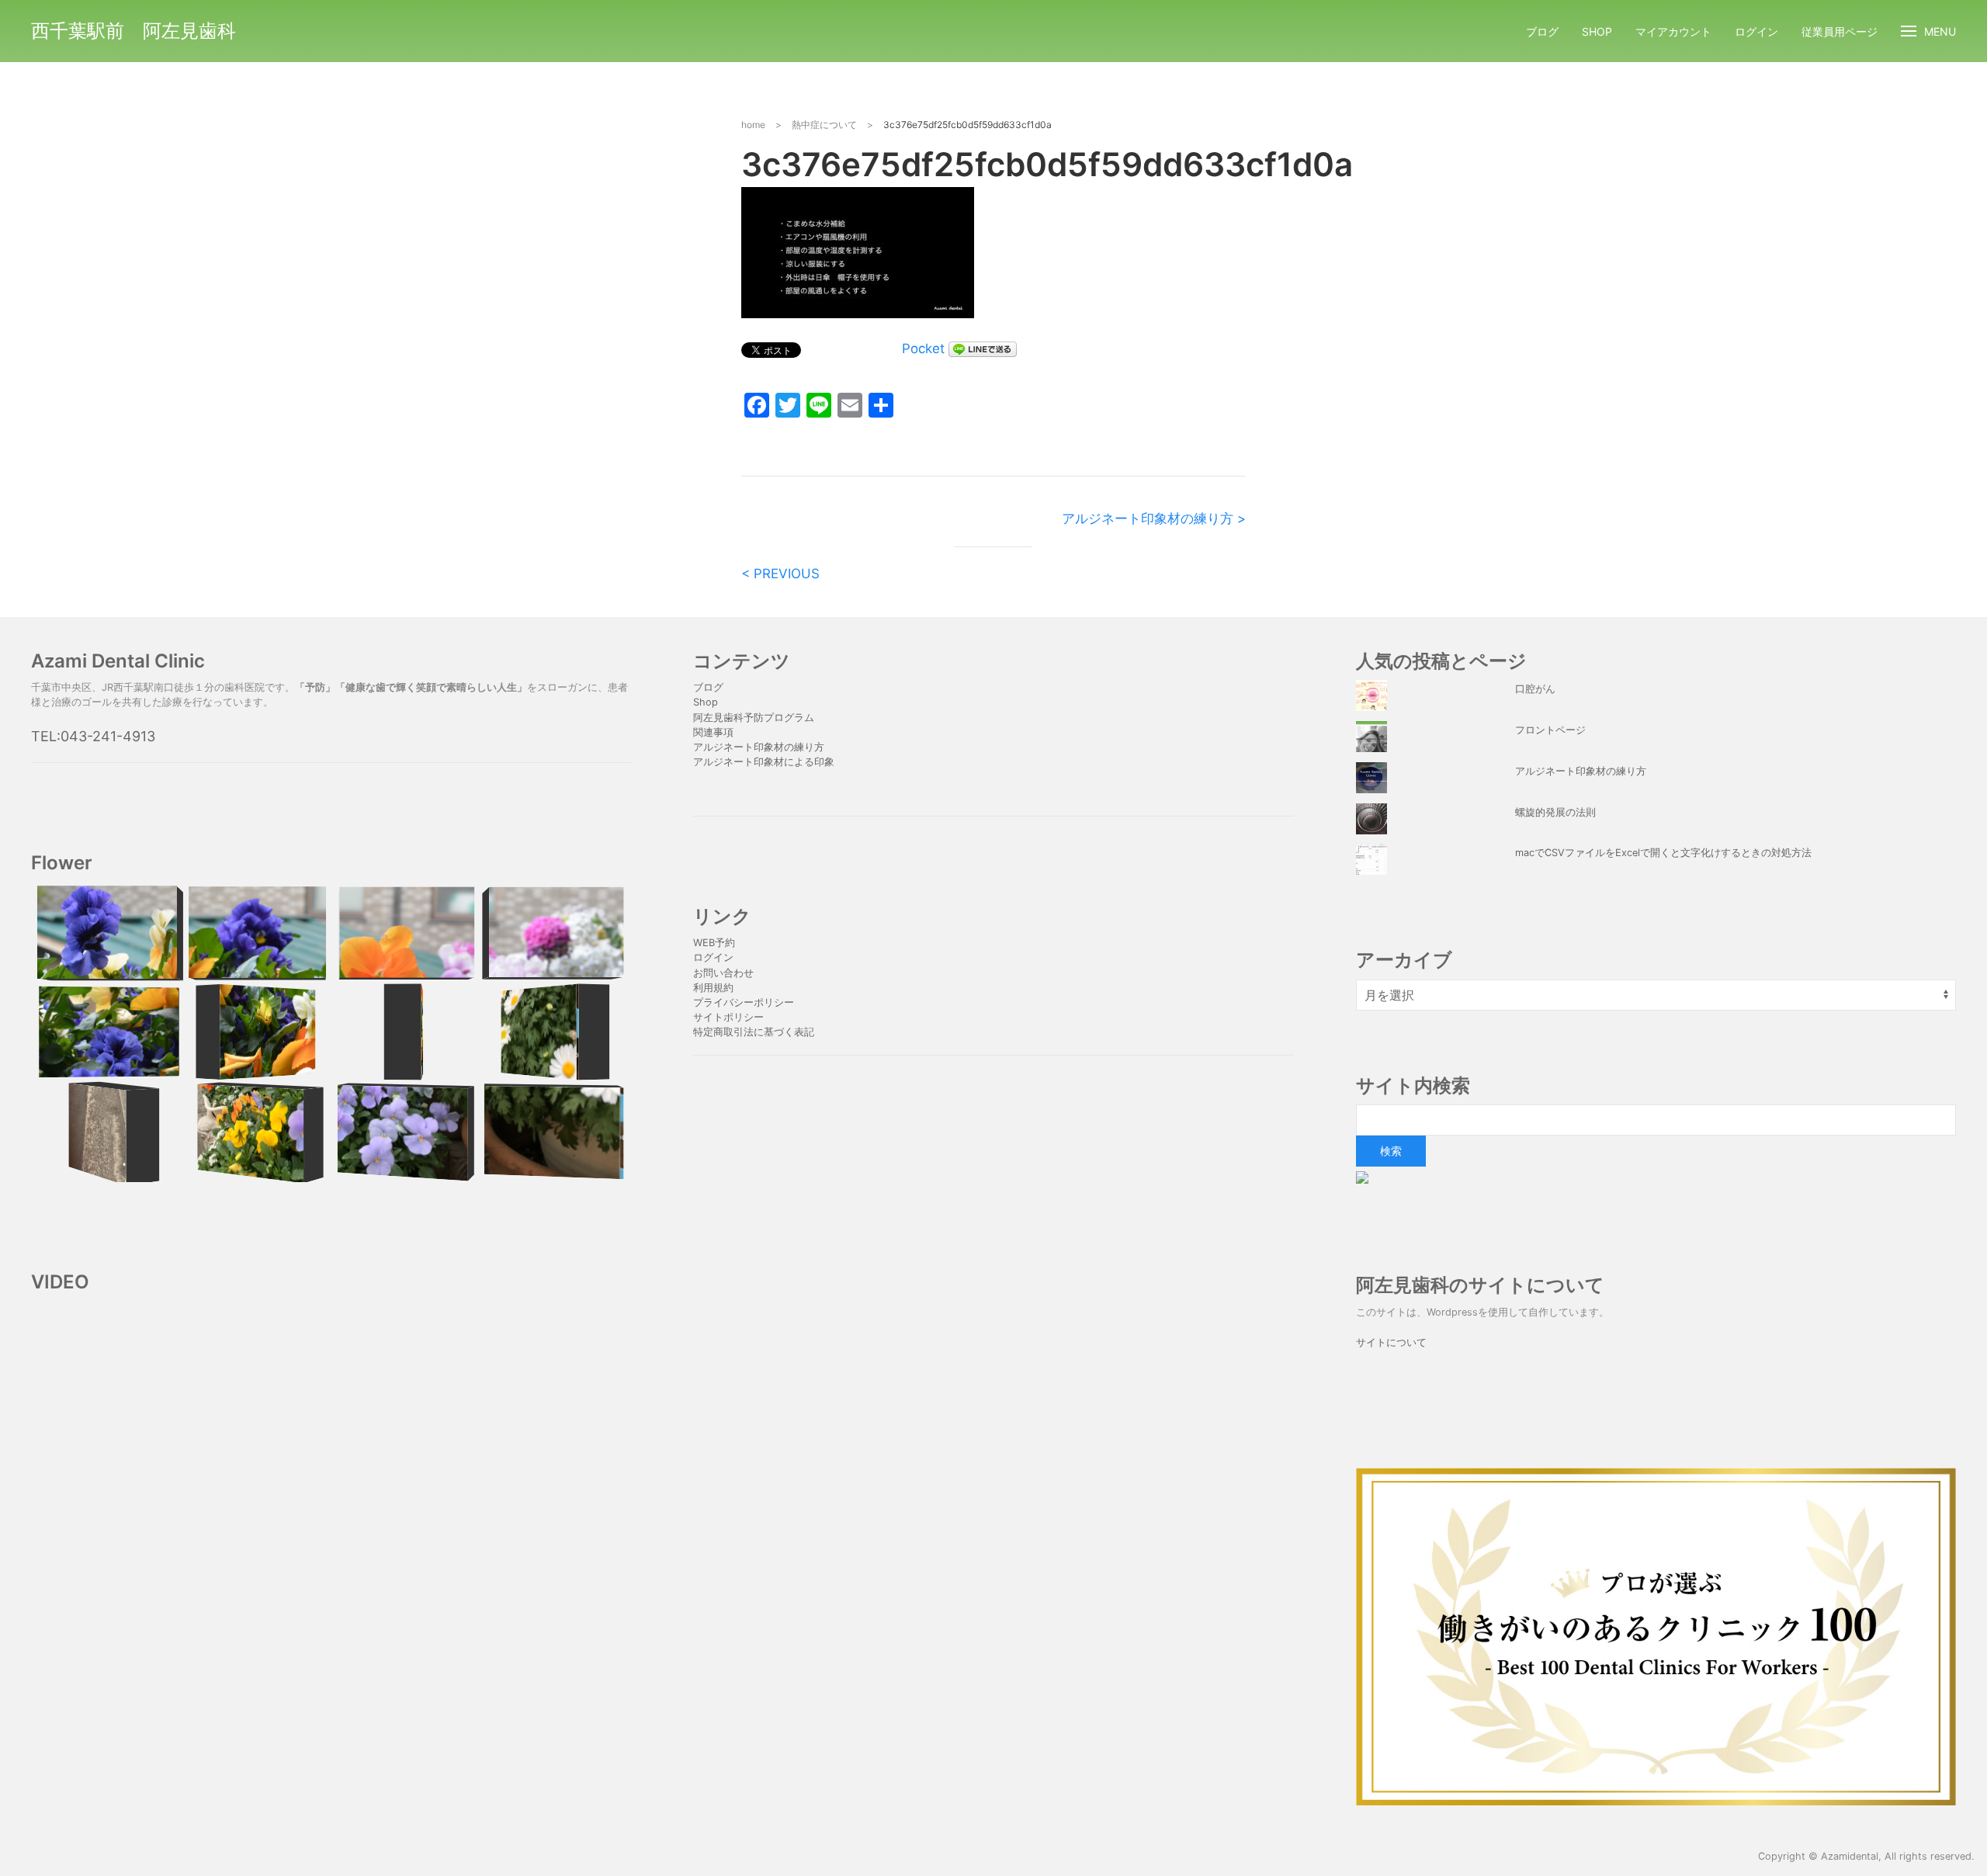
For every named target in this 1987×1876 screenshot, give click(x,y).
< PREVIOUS (780, 574)
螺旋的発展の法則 (1555, 812)
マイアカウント (1673, 31)
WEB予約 (714, 943)
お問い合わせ (723, 973)
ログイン (1756, 31)
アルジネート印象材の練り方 (759, 747)
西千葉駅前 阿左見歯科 (134, 31)
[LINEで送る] (983, 348)
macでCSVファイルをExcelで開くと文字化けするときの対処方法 (1663, 853)
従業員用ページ (1840, 31)
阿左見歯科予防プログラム (754, 718)
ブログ (1542, 31)
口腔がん (1535, 689)
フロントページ (1550, 730)
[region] (331, 1032)
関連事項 (713, 732)
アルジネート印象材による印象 (764, 762)
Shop (1597, 31)
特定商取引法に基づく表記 (754, 1032)
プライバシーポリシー (745, 1002)
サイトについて (1391, 1342)
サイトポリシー (728, 1017)
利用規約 (713, 988)
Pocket (923, 348)
